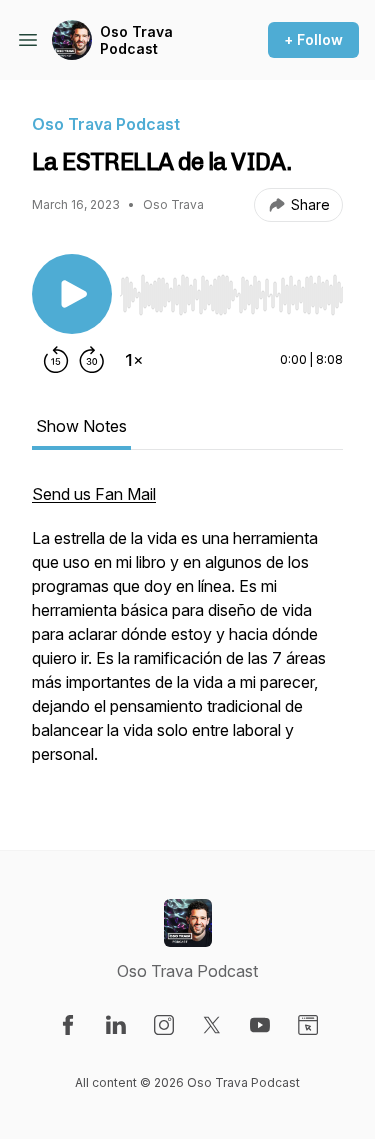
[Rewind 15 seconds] (56, 360)
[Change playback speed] (134, 360)
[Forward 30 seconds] (92, 360)
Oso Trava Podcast (136, 40)
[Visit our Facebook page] (68, 1025)
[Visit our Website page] (308, 1025)
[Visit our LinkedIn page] (116, 1025)
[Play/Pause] (72, 294)
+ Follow (313, 39)
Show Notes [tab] (81, 426)
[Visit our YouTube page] (260, 1025)
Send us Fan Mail (94, 494)
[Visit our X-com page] (212, 1025)
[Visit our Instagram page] (164, 1025)
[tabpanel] (187, 634)
